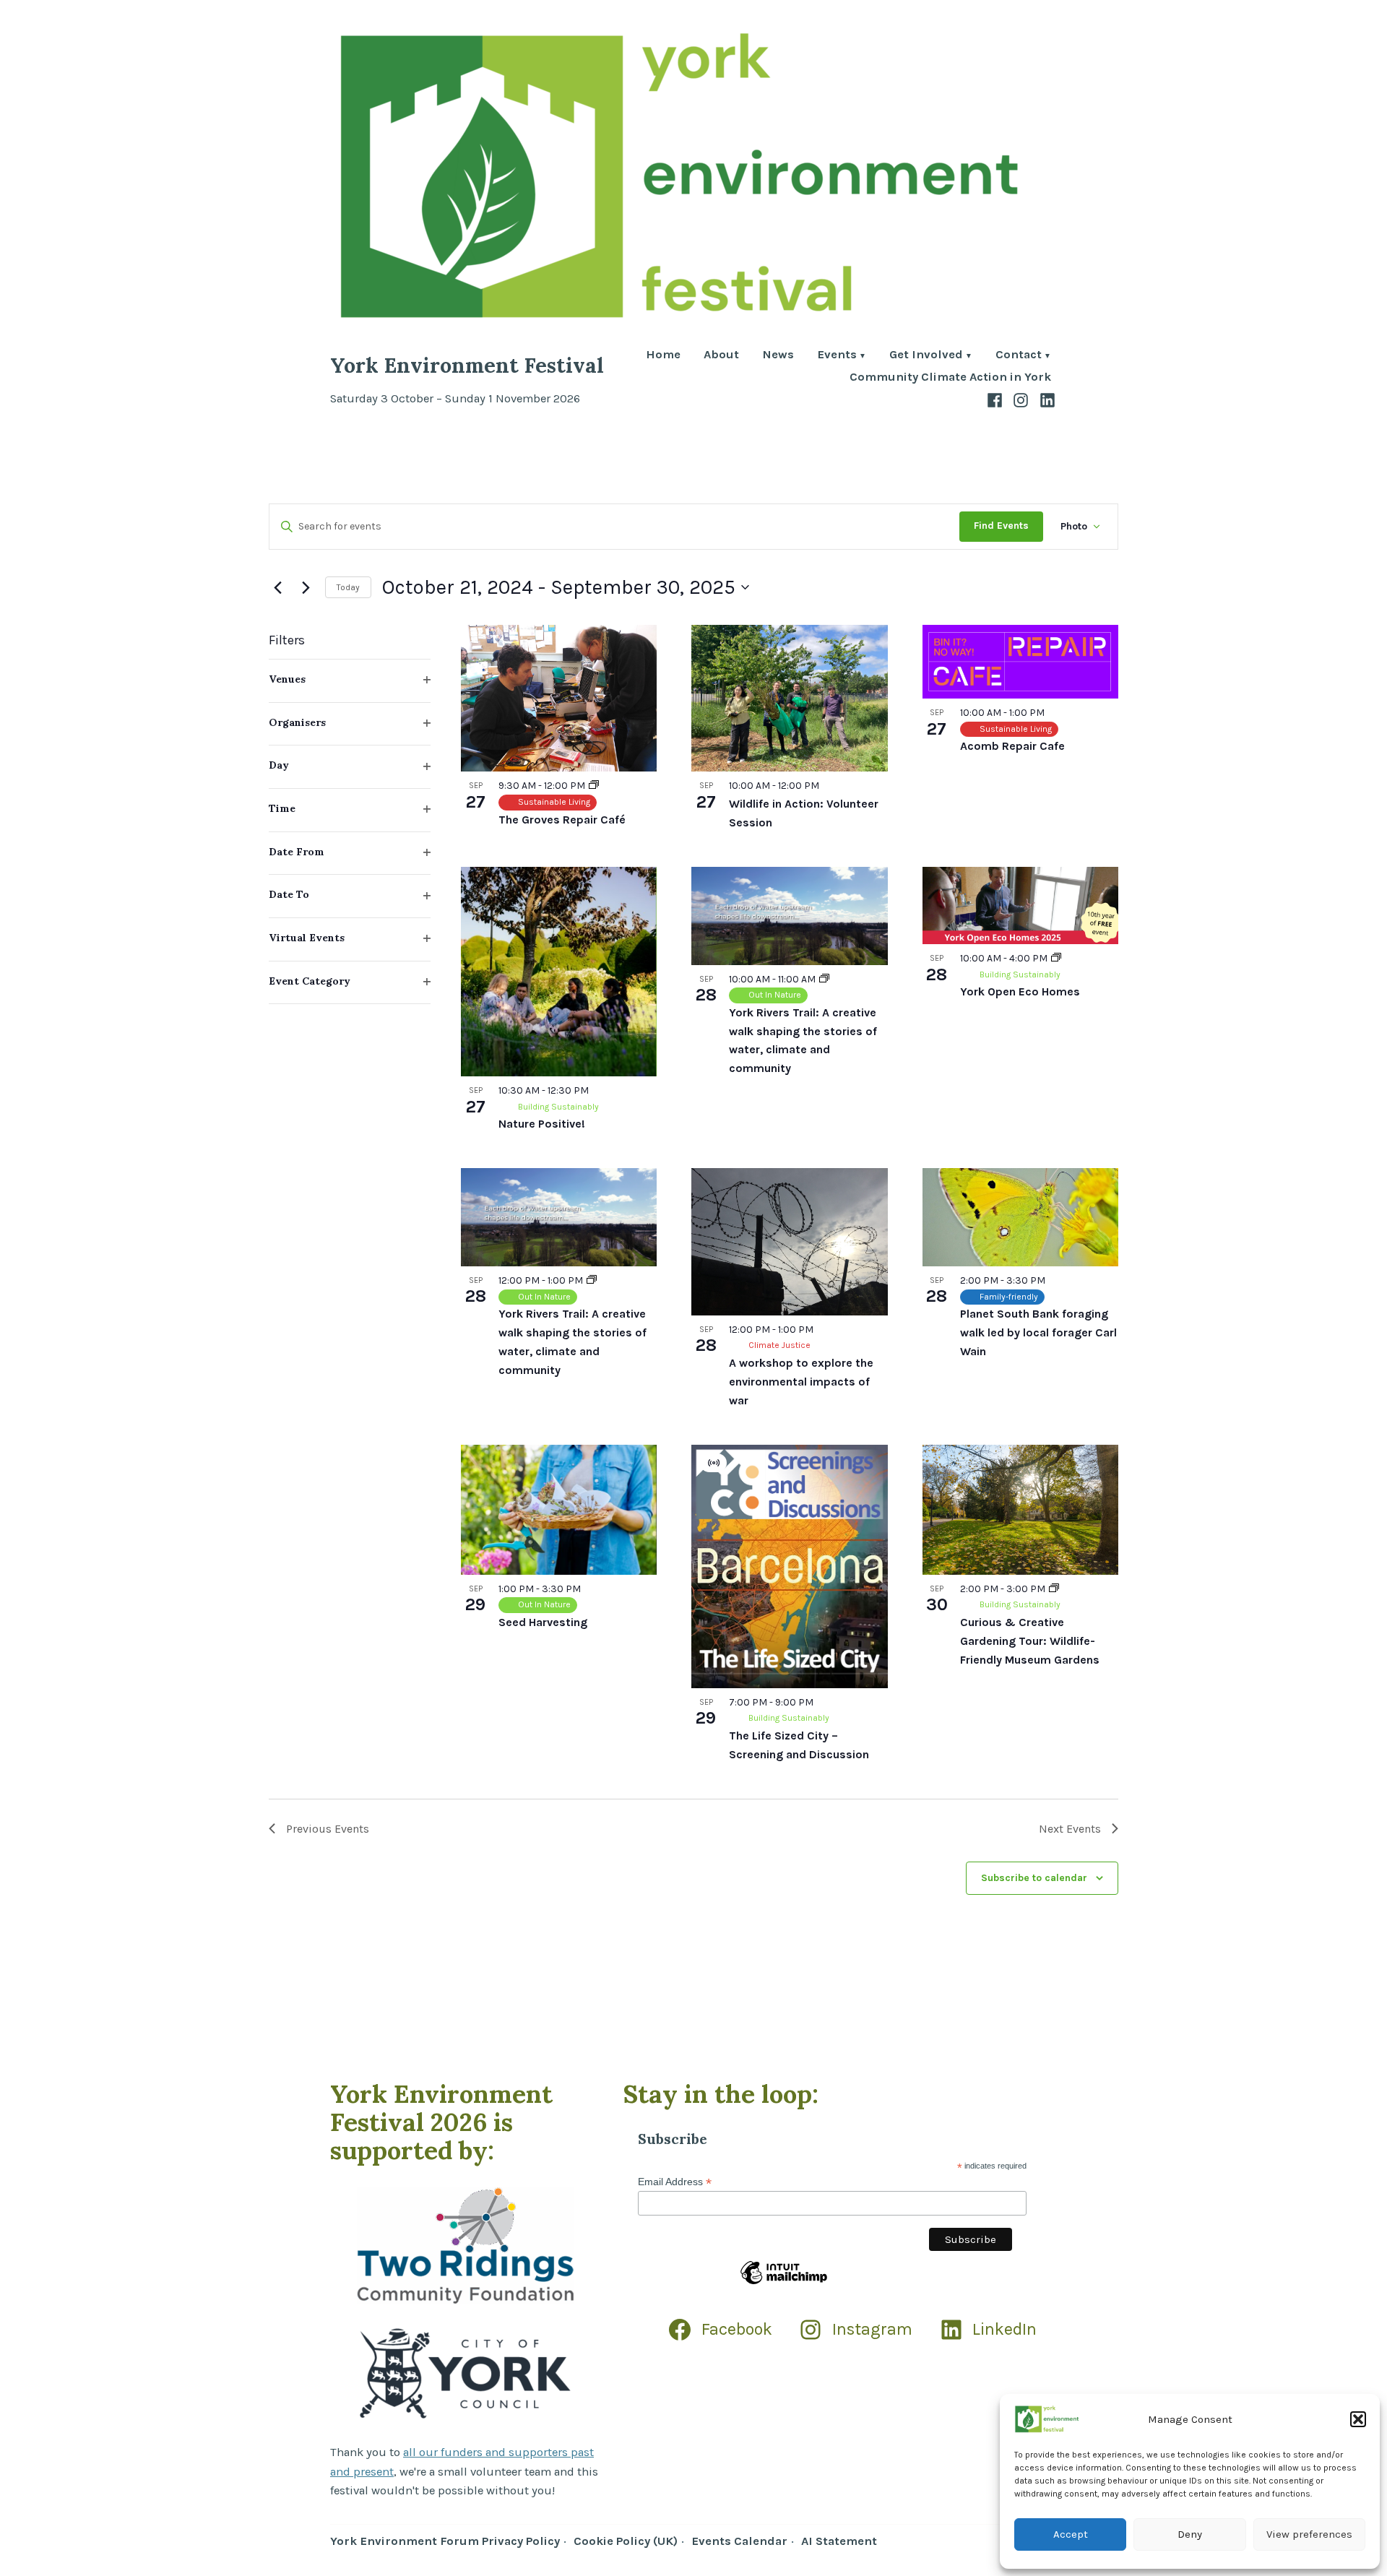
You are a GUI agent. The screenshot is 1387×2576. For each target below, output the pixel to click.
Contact (1019, 356)
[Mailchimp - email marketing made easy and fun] (784, 2283)
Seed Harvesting (543, 1622)
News (778, 356)
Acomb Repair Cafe (1012, 746)
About (721, 356)
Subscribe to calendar (1034, 1877)
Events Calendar (739, 2541)
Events (837, 356)
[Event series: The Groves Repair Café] (594, 786)
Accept (1071, 2534)
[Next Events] (306, 587)
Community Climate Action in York (950, 377)
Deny (1190, 2534)
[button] (1358, 2419)
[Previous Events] (277, 587)
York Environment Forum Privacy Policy (445, 2541)
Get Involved (926, 356)
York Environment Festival (467, 365)
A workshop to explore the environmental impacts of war (801, 1382)
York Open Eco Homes (1020, 991)
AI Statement (839, 2541)
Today (348, 587)
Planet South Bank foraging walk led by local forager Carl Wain (1038, 1332)
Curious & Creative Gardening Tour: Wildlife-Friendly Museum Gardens (1030, 1641)
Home (663, 356)
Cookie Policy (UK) (626, 2541)
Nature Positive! (542, 1124)
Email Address (675, 2182)
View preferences (1309, 2534)
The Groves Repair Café (562, 820)
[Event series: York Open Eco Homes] (1056, 958)
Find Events (1001, 526)
